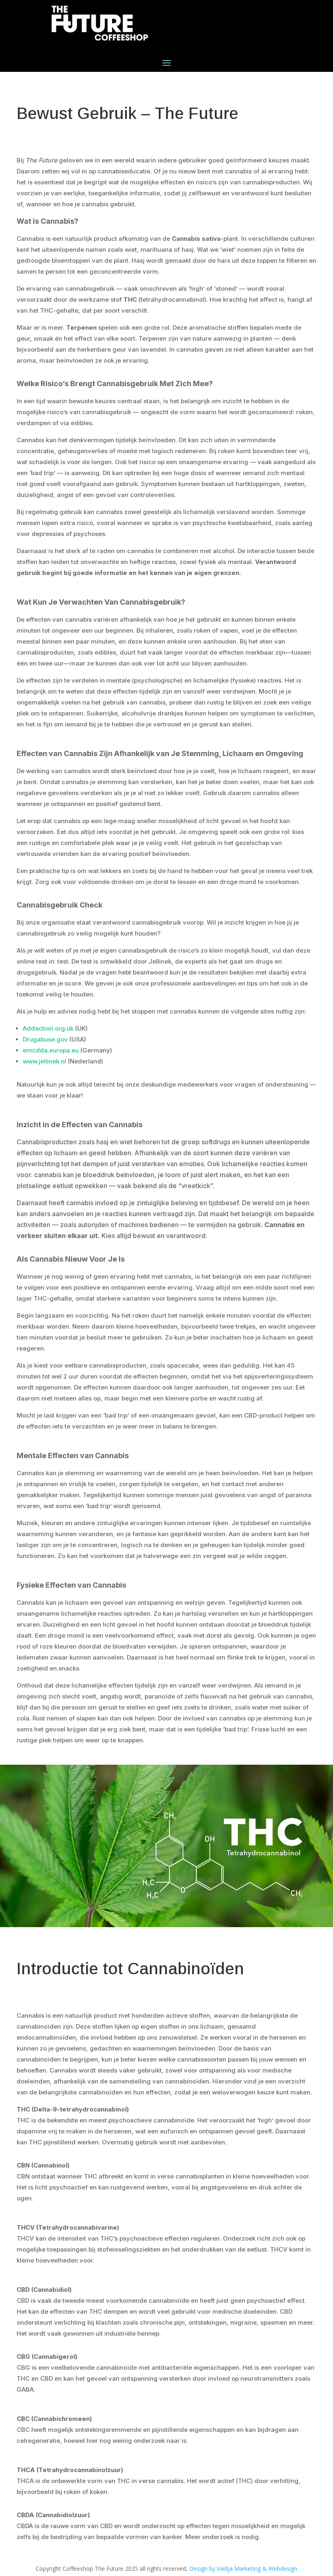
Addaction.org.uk (48, 1028)
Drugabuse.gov (45, 1039)
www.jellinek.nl (44, 1061)
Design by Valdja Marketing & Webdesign (243, 2568)
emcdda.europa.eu (51, 1050)
